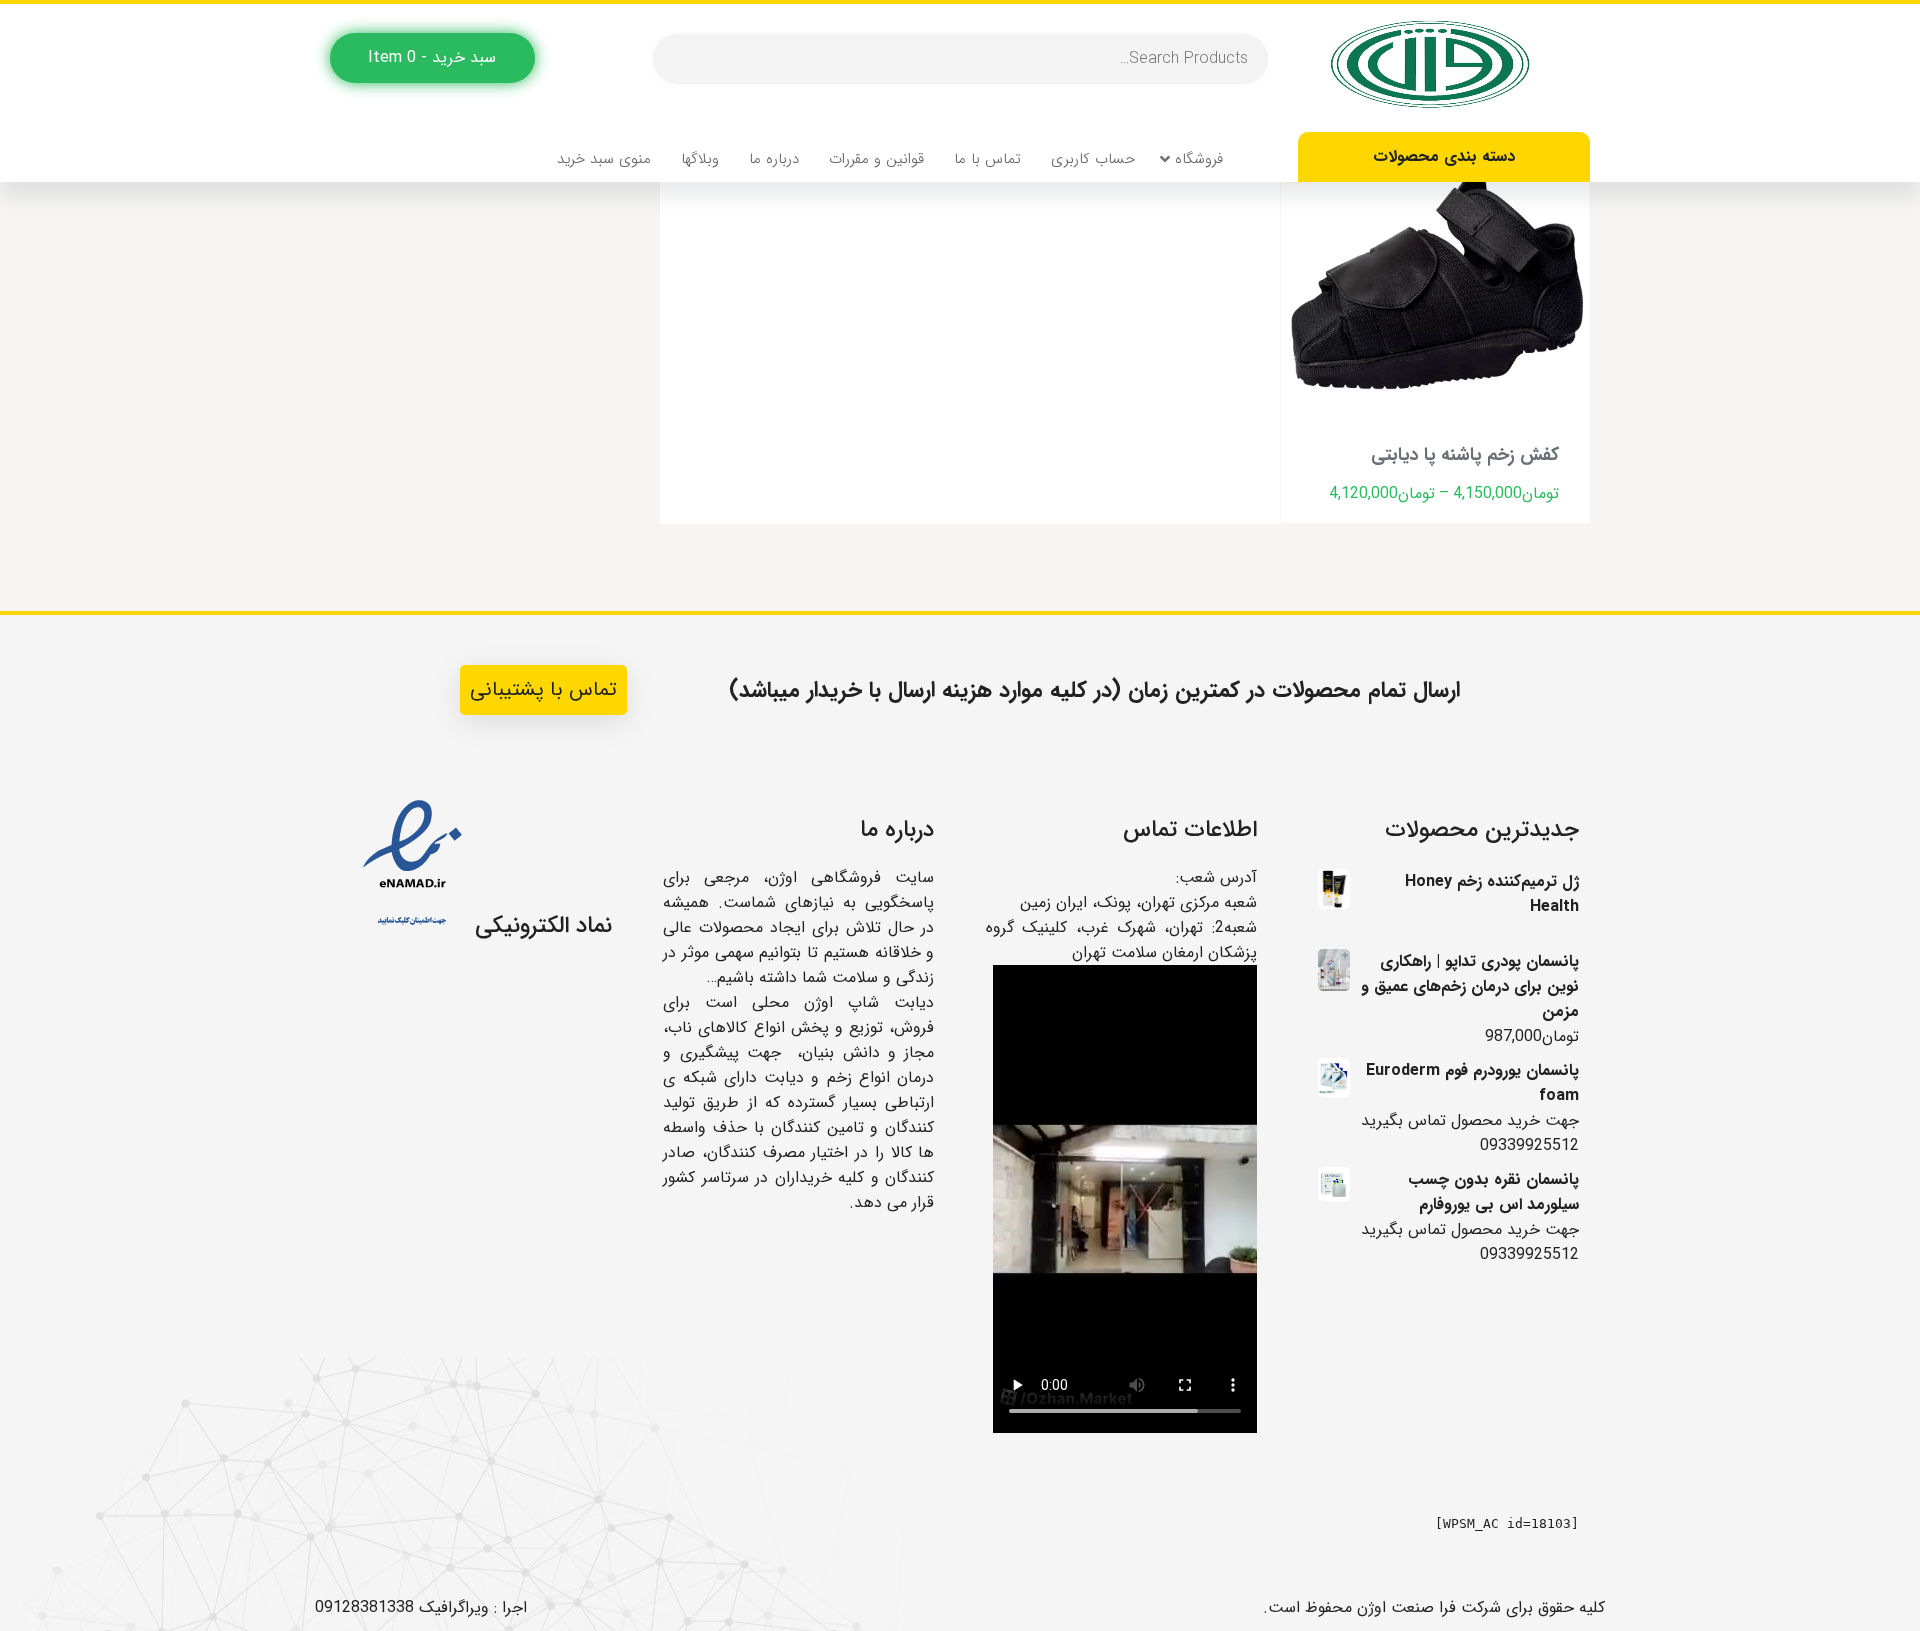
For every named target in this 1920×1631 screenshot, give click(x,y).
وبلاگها (700, 159)
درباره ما (774, 159)
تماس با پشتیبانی (543, 689)
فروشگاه (1199, 159)
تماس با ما (987, 159)
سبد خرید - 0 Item (432, 57)
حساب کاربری (1093, 159)
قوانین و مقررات (876, 159)
